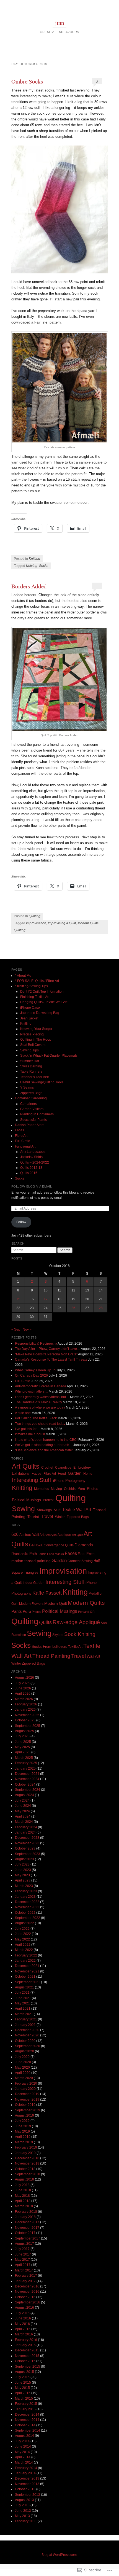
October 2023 (25, 1848)
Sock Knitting (80, 1634)
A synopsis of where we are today (40, 1407)
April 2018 (23, 2201)
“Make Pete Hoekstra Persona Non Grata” (46, 1354)
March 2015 (24, 2399)
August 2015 (24, 2372)
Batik (40, 1545)
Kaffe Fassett (47, 1593)
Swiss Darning (31, 1066)
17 (46, 1299)
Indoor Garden (34, 1583)
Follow (21, 1222)
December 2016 (27, 2286)
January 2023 (25, 1897)
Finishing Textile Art (35, 997)
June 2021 (23, 1998)
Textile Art (75, 1647)
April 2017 (23, 2265)
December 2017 (27, 2222)
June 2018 (23, 2190)
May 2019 (22, 2131)
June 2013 (23, 2511)
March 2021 (24, 2014)
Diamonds (84, 1545)
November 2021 (27, 1971)
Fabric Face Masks (51, 1554)
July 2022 (22, 1929)
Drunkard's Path (24, 1554)
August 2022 (24, 1923)
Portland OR (86, 1612)
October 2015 (25, 2361)
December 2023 (27, 1838)
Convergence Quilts (59, 1545)
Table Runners (31, 1072)
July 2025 (22, 1736)
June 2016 (23, 2318)
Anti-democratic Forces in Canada (41, 1386)
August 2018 (24, 2179)
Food (62, 1473)
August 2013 (24, 2500)
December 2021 (27, 1966)
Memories (42, 1489)
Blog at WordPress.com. (59, 2555)
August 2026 (24, 1678)
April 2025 (23, 1752)
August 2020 (24, 2051)
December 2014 (27, 2415)
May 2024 (22, 1811)
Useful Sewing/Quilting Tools (42, 1082)
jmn (60, 23)
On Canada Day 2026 (31, 1376)
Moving (56, 1489)
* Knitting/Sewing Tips (31, 986)
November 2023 (27, 1843)
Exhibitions (21, 1474)
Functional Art (25, 1146)
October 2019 (25, 2105)
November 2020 (27, 2035)
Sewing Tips (29, 1050)
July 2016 (22, 2313)
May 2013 (22, 2516)
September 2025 (28, 1726)
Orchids (70, 1489)
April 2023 (23, 1880)
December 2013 (27, 2478)
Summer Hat (30, 1061)
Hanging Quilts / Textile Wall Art (44, 1002)
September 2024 (28, 1790)
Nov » (27, 1329)
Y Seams (27, 1088)
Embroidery (82, 1468)
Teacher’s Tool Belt (34, 1077)
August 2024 (24, 1795)
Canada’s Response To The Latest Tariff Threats (51, 1360)
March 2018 (24, 2206)
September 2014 (28, 2430)
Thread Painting (51, 1656)
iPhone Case (30, 1008)
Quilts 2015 (29, 1173)
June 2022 (23, 1934)
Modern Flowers (31, 1604)
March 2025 (24, 1758)
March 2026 (24, 1699)
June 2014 (23, 2446)
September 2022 (28, 1918)
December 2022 (27, 1902)
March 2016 (24, 2334)
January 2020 (25, 2089)
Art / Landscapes (33, 1152)
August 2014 (24, 2436)
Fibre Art (21, 1136)
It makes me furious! (30, 1434)
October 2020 (25, 2041)
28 (101, 1308)
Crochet (47, 1468)
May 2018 (22, 2196)
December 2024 (27, 1774)
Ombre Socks (27, 81)
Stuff (57, 1510)
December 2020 (27, 2030)
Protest (48, 1500)
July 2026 (22, 1683)
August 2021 (24, 1987)
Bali (32, 1545)
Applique (64, 1535)
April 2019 (23, 2137)
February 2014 (26, 2468)
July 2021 (22, 1993)
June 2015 (23, 2383)
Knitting (34, 559)
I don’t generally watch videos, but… (42, 1397)
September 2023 (28, 1854)
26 (73, 1308)
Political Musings (26, 1500)
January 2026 (25, 1710)
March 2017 (24, 2270)
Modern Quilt (56, 1604)
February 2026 (26, 1704)
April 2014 (23, 2457)
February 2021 (26, 2019)
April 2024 (23, 1816)
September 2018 (28, 2174)
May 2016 (22, 2324)
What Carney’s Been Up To (35, 1370)
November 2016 (27, 2292)
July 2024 (22, 1800)
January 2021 (25, 2025)
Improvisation (36, 923)
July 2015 (22, 2377)
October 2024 (25, 1784)
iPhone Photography (69, 1481)
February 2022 (26, 1955)
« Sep (16, 1329)
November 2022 (27, 1907)
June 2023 (23, 1870)
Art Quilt (77, 1535)
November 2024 (27, 1779)
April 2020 (23, 2073)
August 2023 (24, 1859)
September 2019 (28, 2110)
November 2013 (27, 2484)
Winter (60, 1517)
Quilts (45, 1622)
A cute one (23, 1413)
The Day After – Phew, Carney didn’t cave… (48, 1349)
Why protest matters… (31, 1391)
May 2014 (22, 2452)
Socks (44, 566)
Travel (47, 1516)
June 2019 (23, 2126)
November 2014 (27, 2420)
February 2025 (26, 1763)
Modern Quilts (88, 923)
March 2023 (24, 1886)
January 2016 (25, 2345)
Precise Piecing (32, 1034)
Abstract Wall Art (32, 1535)
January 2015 (25, 2409)
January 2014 (25, 2473)
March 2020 (24, 2078)
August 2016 (24, 2308)
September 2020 (28, 2046)
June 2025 (23, 1742)
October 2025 (25, 1720)
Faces (20, 1130)
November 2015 (27, 2356)
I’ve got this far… (27, 1429)
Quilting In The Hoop (36, 1040)
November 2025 (27, 1715)
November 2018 (27, 2163)
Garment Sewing (80, 1561)
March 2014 (24, 2462)
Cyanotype (63, 1468)
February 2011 (26, 2521)
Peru (81, 1489)
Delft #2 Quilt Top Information (42, 992)
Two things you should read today (40, 1424)
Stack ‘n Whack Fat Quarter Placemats (49, 1056)
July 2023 (22, 1864)
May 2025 (22, 1747)
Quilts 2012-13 (31, 1168)
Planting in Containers (37, 1114)
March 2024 (24, 1822)
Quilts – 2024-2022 (35, 1162)
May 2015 (22, 2388)
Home (88, 1474)
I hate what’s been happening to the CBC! (46, 1440)
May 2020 (22, 2068)
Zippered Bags (31, 1093)
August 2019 (24, 2115)
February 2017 (26, 2276)
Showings (44, 1510)
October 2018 (25, 2169)
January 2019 (25, 2153)
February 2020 (26, 2084)
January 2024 (25, 1832)
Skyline (58, 1635)
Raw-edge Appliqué (76, 1622)
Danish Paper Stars (30, 1125)
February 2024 (26, 1827)
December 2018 (27, 2158)
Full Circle (23, 1141)
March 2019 (24, 2142)
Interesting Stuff (32, 1480)
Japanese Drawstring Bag (40, 1013)
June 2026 (23, 1688)
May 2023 (22, 1875)
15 (18, 1299)
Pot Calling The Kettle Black (36, 1418)
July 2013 (22, 2505)
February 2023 (26, 1891)
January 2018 (25, 2217)
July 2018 (22, 2185)
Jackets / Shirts (31, 1157)
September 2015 (28, 2367)
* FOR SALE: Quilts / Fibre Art (37, 981)
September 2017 (28, 2238)
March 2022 (24, 1950)
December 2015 (27, 2350)
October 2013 (25, 2489)
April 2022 (23, 1945)
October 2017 (25, 2233)
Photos (93, 1489)
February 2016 (26, 2340)
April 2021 (23, 2009)
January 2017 (25, 2281)
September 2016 (28, 2302)
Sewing (23, 1509)
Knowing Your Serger (36, 1029)
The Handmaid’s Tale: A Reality (38, 1402)
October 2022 (25, 1913)
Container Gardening (31, 1098)
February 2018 (26, 2212)
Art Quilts (26, 1466)
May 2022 (22, 1939)
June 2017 (23, 2254)
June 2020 (23, 2062)
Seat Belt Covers (33, 1045)
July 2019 (22, 2121)
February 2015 (26, 2404)
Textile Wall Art (77, 1509)
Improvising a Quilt (62, 923)
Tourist (33, 1517)
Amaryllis (51, 1535)
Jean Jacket (29, 1018)
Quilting (35, 916)
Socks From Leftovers (49, 1647)
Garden (75, 1473)
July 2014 (22, 2441)
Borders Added (29, 586)
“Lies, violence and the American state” (44, 1450)
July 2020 (22, 2057)
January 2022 (25, 1961)
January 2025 (25, 1769)
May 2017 (22, 2260)
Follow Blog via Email (32, 1186)
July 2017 (22, 2249)
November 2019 (27, 2099)
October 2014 (25, 2425)
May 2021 (22, 2003)
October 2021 (25, 1977)
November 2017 (27, 2228)
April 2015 (23, 2393)
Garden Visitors (32, 1109)
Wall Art (93, 1656)
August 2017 (24, 2244)
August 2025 (24, 1731)
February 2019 (26, 2147)
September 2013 (28, 2495)
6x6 (15, 1534)
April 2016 (23, 2329)
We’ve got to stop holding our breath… (44, 1445)
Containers (29, 1104)
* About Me (23, 976)
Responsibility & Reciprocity (36, 1344)
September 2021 (28, 1982)
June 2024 (23, 1806)
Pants (17, 1611)
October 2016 (25, 2297)
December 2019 (27, 2094)
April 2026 (23, 1694)
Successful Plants (33, 1120)
